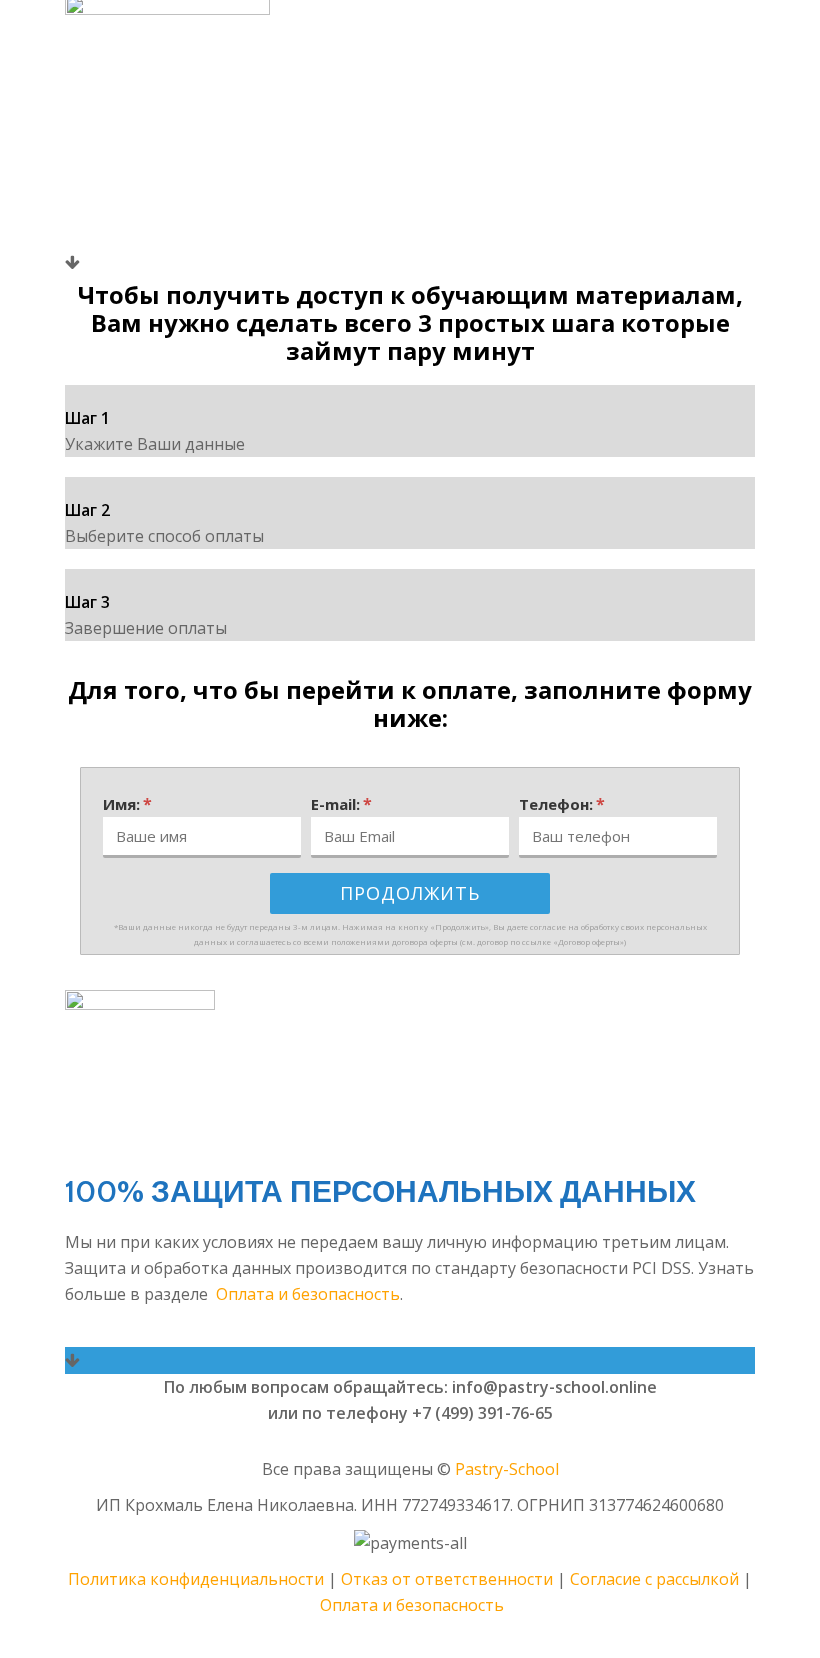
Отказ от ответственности (447, 1579)
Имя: (127, 804)
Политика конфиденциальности (196, 1579)
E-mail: (341, 804)
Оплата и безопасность (308, 1294)
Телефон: (562, 804)
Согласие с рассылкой (654, 1579)
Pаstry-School (507, 1469)
